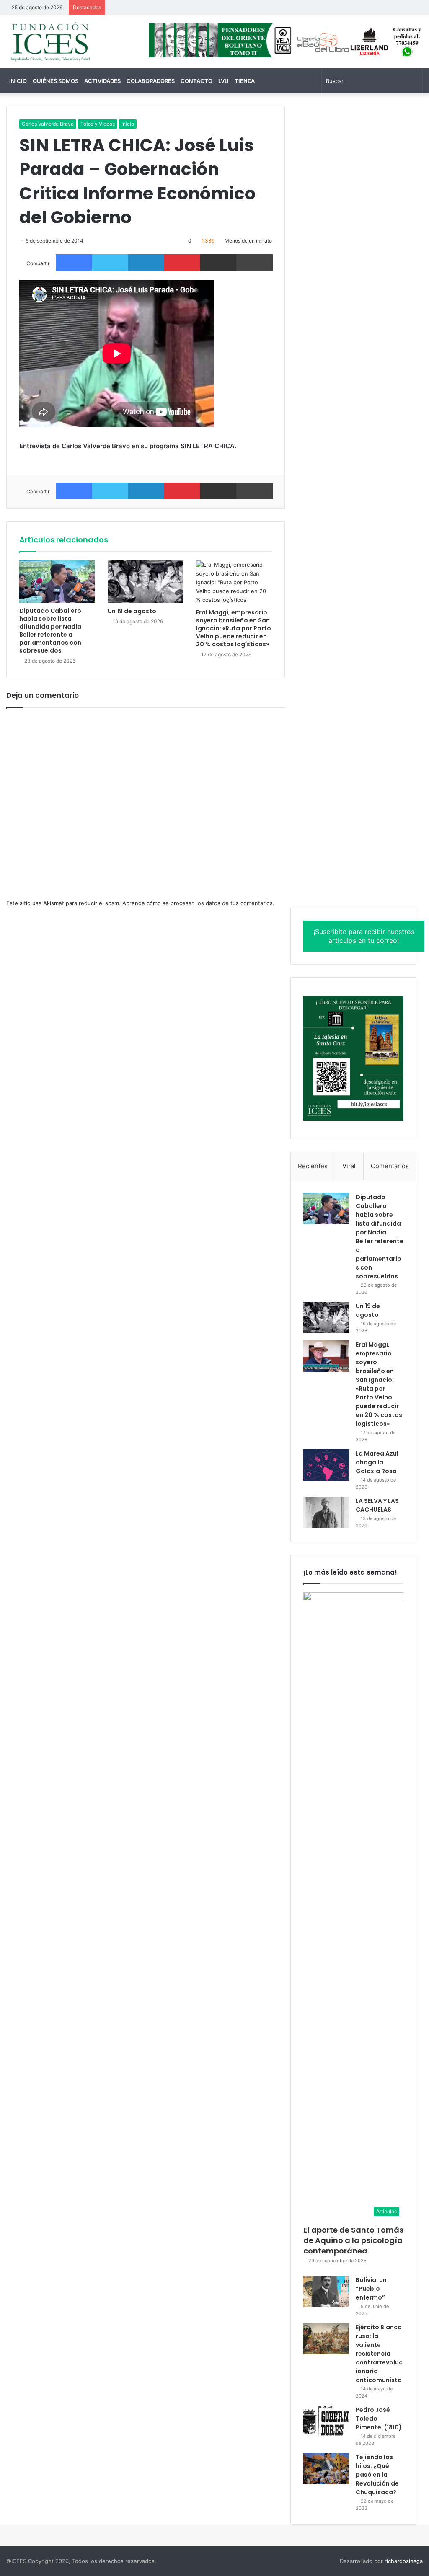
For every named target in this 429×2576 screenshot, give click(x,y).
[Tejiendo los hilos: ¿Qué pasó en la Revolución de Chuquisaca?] (326, 2469)
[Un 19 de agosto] (146, 582)
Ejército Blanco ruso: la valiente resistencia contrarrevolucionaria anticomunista (379, 2354)
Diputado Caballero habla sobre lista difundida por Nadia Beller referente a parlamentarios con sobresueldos (50, 631)
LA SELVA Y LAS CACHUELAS (377, 1505)
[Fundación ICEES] (71, 42)
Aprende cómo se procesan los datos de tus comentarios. (198, 903)
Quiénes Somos (56, 81)
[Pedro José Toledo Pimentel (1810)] (326, 2421)
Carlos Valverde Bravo (48, 124)
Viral (349, 1166)
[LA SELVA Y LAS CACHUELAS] (326, 1512)
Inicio (18, 81)
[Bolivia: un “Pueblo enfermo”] (326, 2291)
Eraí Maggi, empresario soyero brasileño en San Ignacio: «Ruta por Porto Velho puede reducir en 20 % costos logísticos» (234, 628)
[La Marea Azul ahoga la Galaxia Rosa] (326, 1465)
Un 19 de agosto (132, 611)
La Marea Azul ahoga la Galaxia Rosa (377, 1462)
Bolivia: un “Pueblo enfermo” (371, 2289)
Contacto (196, 81)
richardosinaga (404, 2561)
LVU (224, 81)
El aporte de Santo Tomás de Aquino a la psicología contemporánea (353, 2240)
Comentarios (390, 1166)
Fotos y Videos (98, 124)
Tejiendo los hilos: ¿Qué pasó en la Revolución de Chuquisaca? (377, 2475)
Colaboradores (151, 81)
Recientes (313, 1166)
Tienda (245, 81)
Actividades (102, 81)
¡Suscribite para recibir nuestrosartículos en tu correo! (364, 936)
